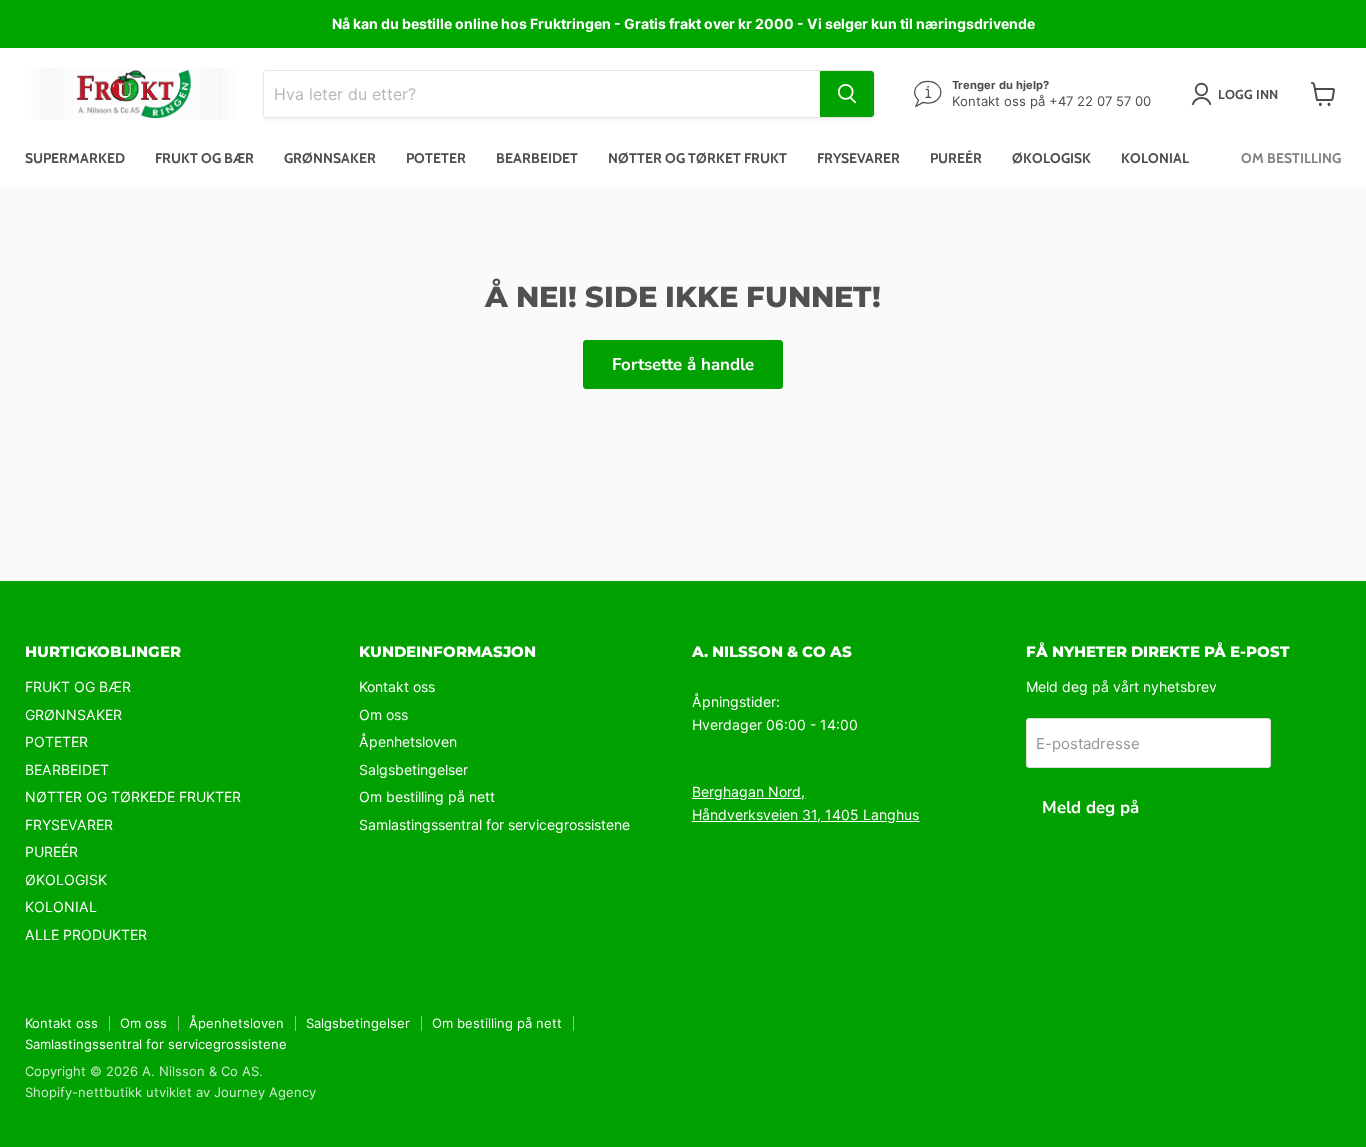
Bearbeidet (537, 158)
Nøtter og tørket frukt (697, 158)
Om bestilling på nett (427, 796)
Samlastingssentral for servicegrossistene (494, 824)
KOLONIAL (61, 906)
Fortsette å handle (683, 364)
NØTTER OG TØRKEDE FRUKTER (133, 796)
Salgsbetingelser (413, 769)
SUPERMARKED (75, 158)
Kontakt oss (397, 686)
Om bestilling (1291, 158)
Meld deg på (1090, 807)
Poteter (436, 158)
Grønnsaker (330, 158)
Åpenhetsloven (408, 741)
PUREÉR (51, 851)
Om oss (383, 714)
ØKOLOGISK (66, 879)
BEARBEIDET (67, 769)
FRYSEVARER (69, 824)
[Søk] (847, 94)
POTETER (56, 741)
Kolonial (1155, 158)
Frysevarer (858, 158)
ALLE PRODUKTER (86, 934)
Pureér (956, 158)
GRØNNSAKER (73, 714)
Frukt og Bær (204, 158)
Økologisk (1051, 158)
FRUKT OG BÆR (78, 686)
